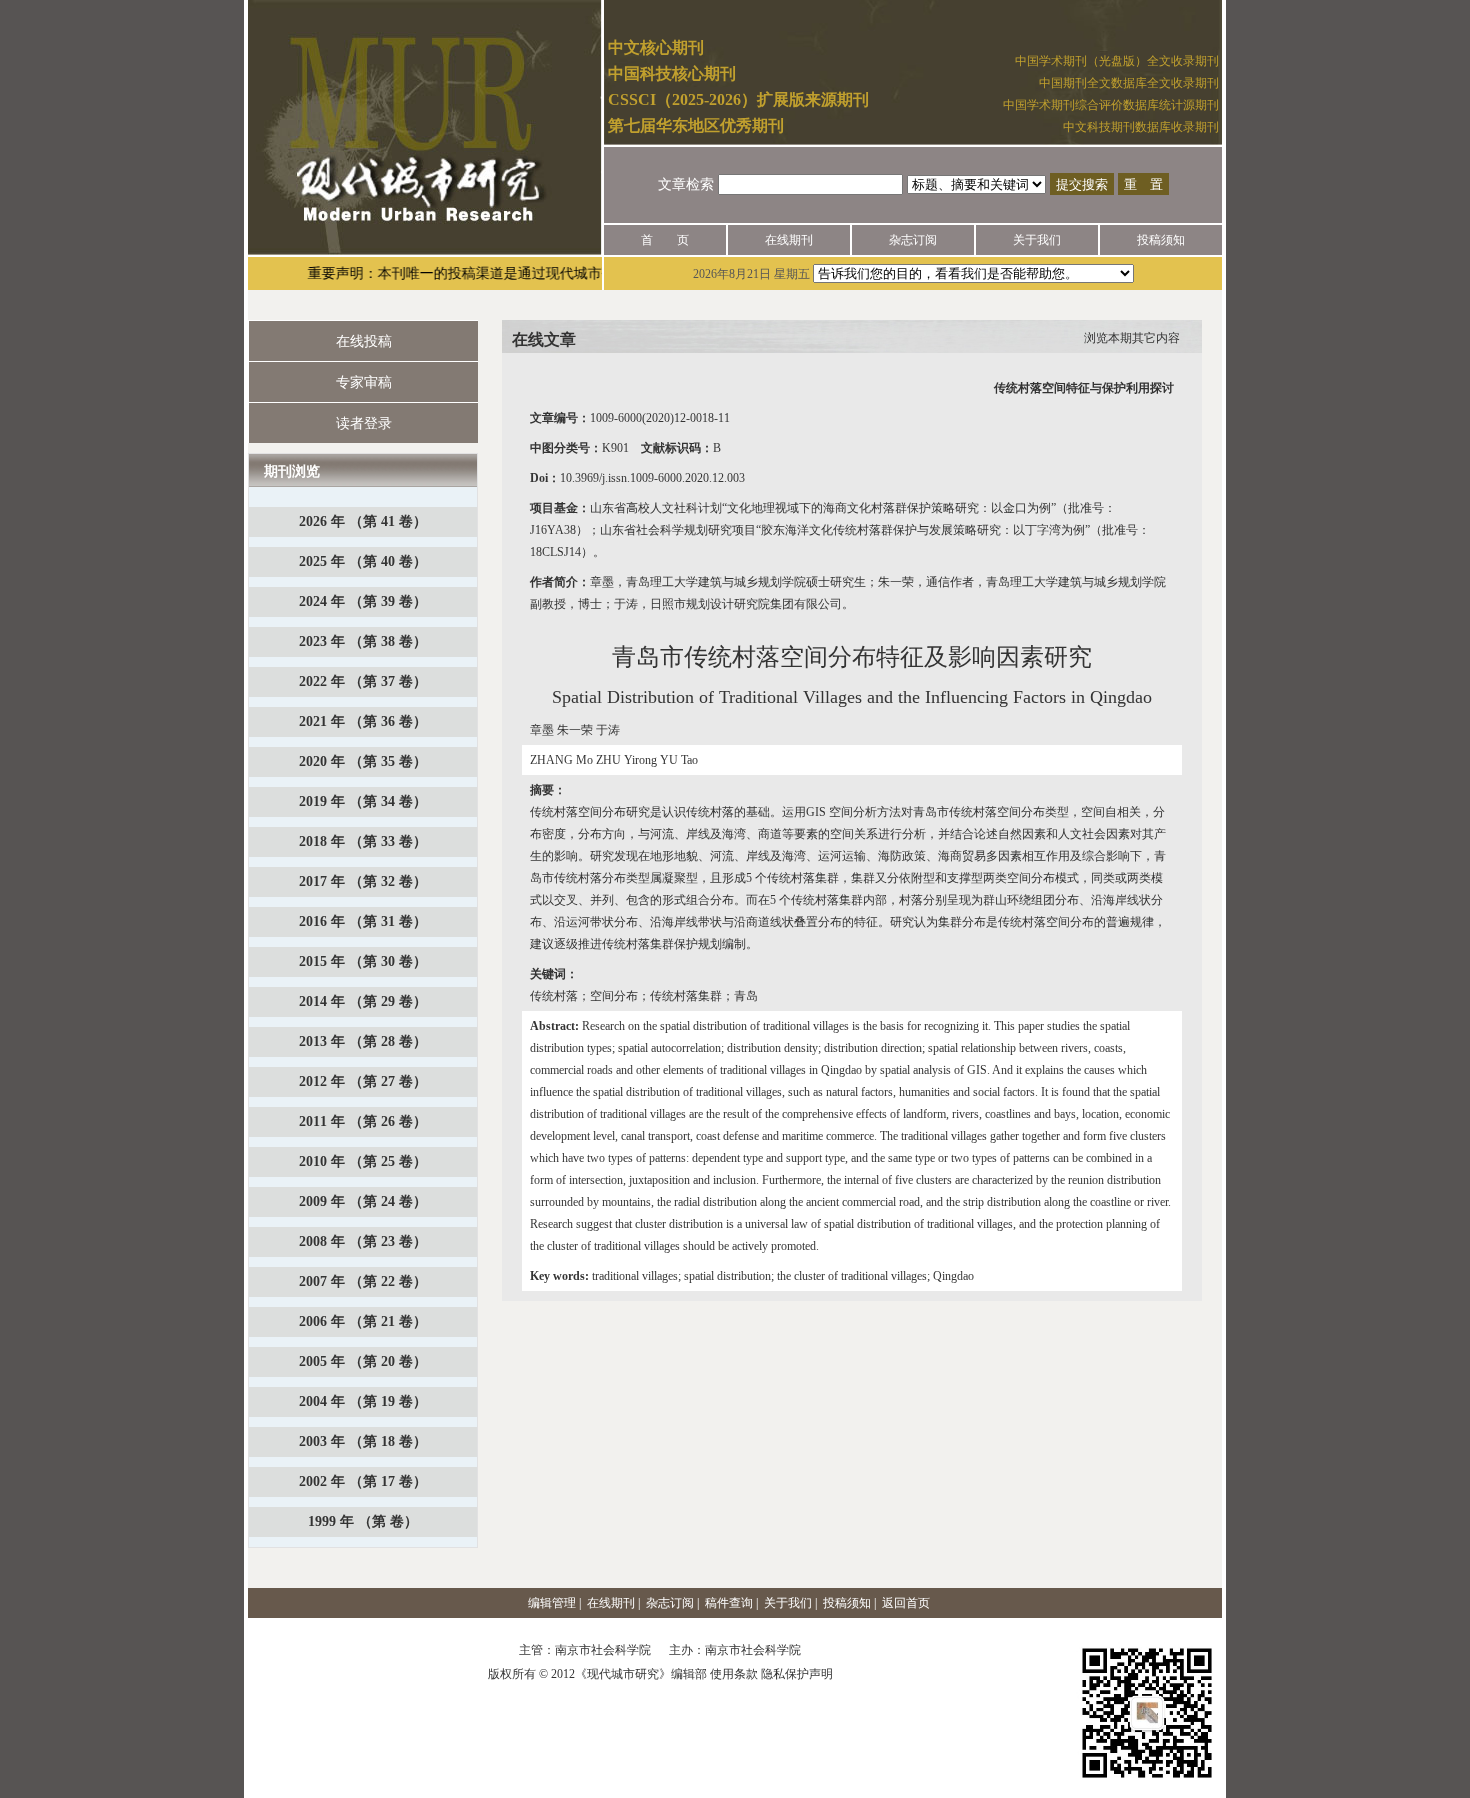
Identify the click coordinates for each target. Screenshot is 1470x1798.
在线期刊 (789, 240)
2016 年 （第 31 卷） (363, 921)
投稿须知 (1161, 240)
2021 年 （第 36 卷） (363, 721)
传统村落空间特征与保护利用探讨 (1084, 388)
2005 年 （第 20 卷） (363, 1361)
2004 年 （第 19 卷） (363, 1401)
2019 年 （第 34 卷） (363, 801)
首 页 (665, 240)
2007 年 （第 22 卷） (363, 1281)
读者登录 (364, 423)
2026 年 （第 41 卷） (363, 521)
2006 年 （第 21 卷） (363, 1321)
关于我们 (1037, 240)
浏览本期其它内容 (1132, 338)
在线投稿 (364, 341)
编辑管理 (552, 1603)
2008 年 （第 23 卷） (363, 1241)
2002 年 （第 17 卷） (363, 1481)
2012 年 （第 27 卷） (363, 1081)
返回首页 (906, 1603)
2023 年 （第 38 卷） (363, 641)
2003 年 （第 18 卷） (363, 1441)
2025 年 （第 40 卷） (363, 561)
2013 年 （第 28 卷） (363, 1041)
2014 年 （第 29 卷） (363, 1001)
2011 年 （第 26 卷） (363, 1121)
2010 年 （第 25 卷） (363, 1161)
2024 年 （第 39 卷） (363, 601)
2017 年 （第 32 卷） (363, 881)
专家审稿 (364, 382)
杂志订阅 (913, 240)
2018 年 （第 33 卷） (363, 841)
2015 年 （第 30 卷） (363, 961)
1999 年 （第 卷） (363, 1521)
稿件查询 (729, 1603)
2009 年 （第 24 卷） (363, 1201)
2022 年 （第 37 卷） (363, 681)
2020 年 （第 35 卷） (363, 761)
